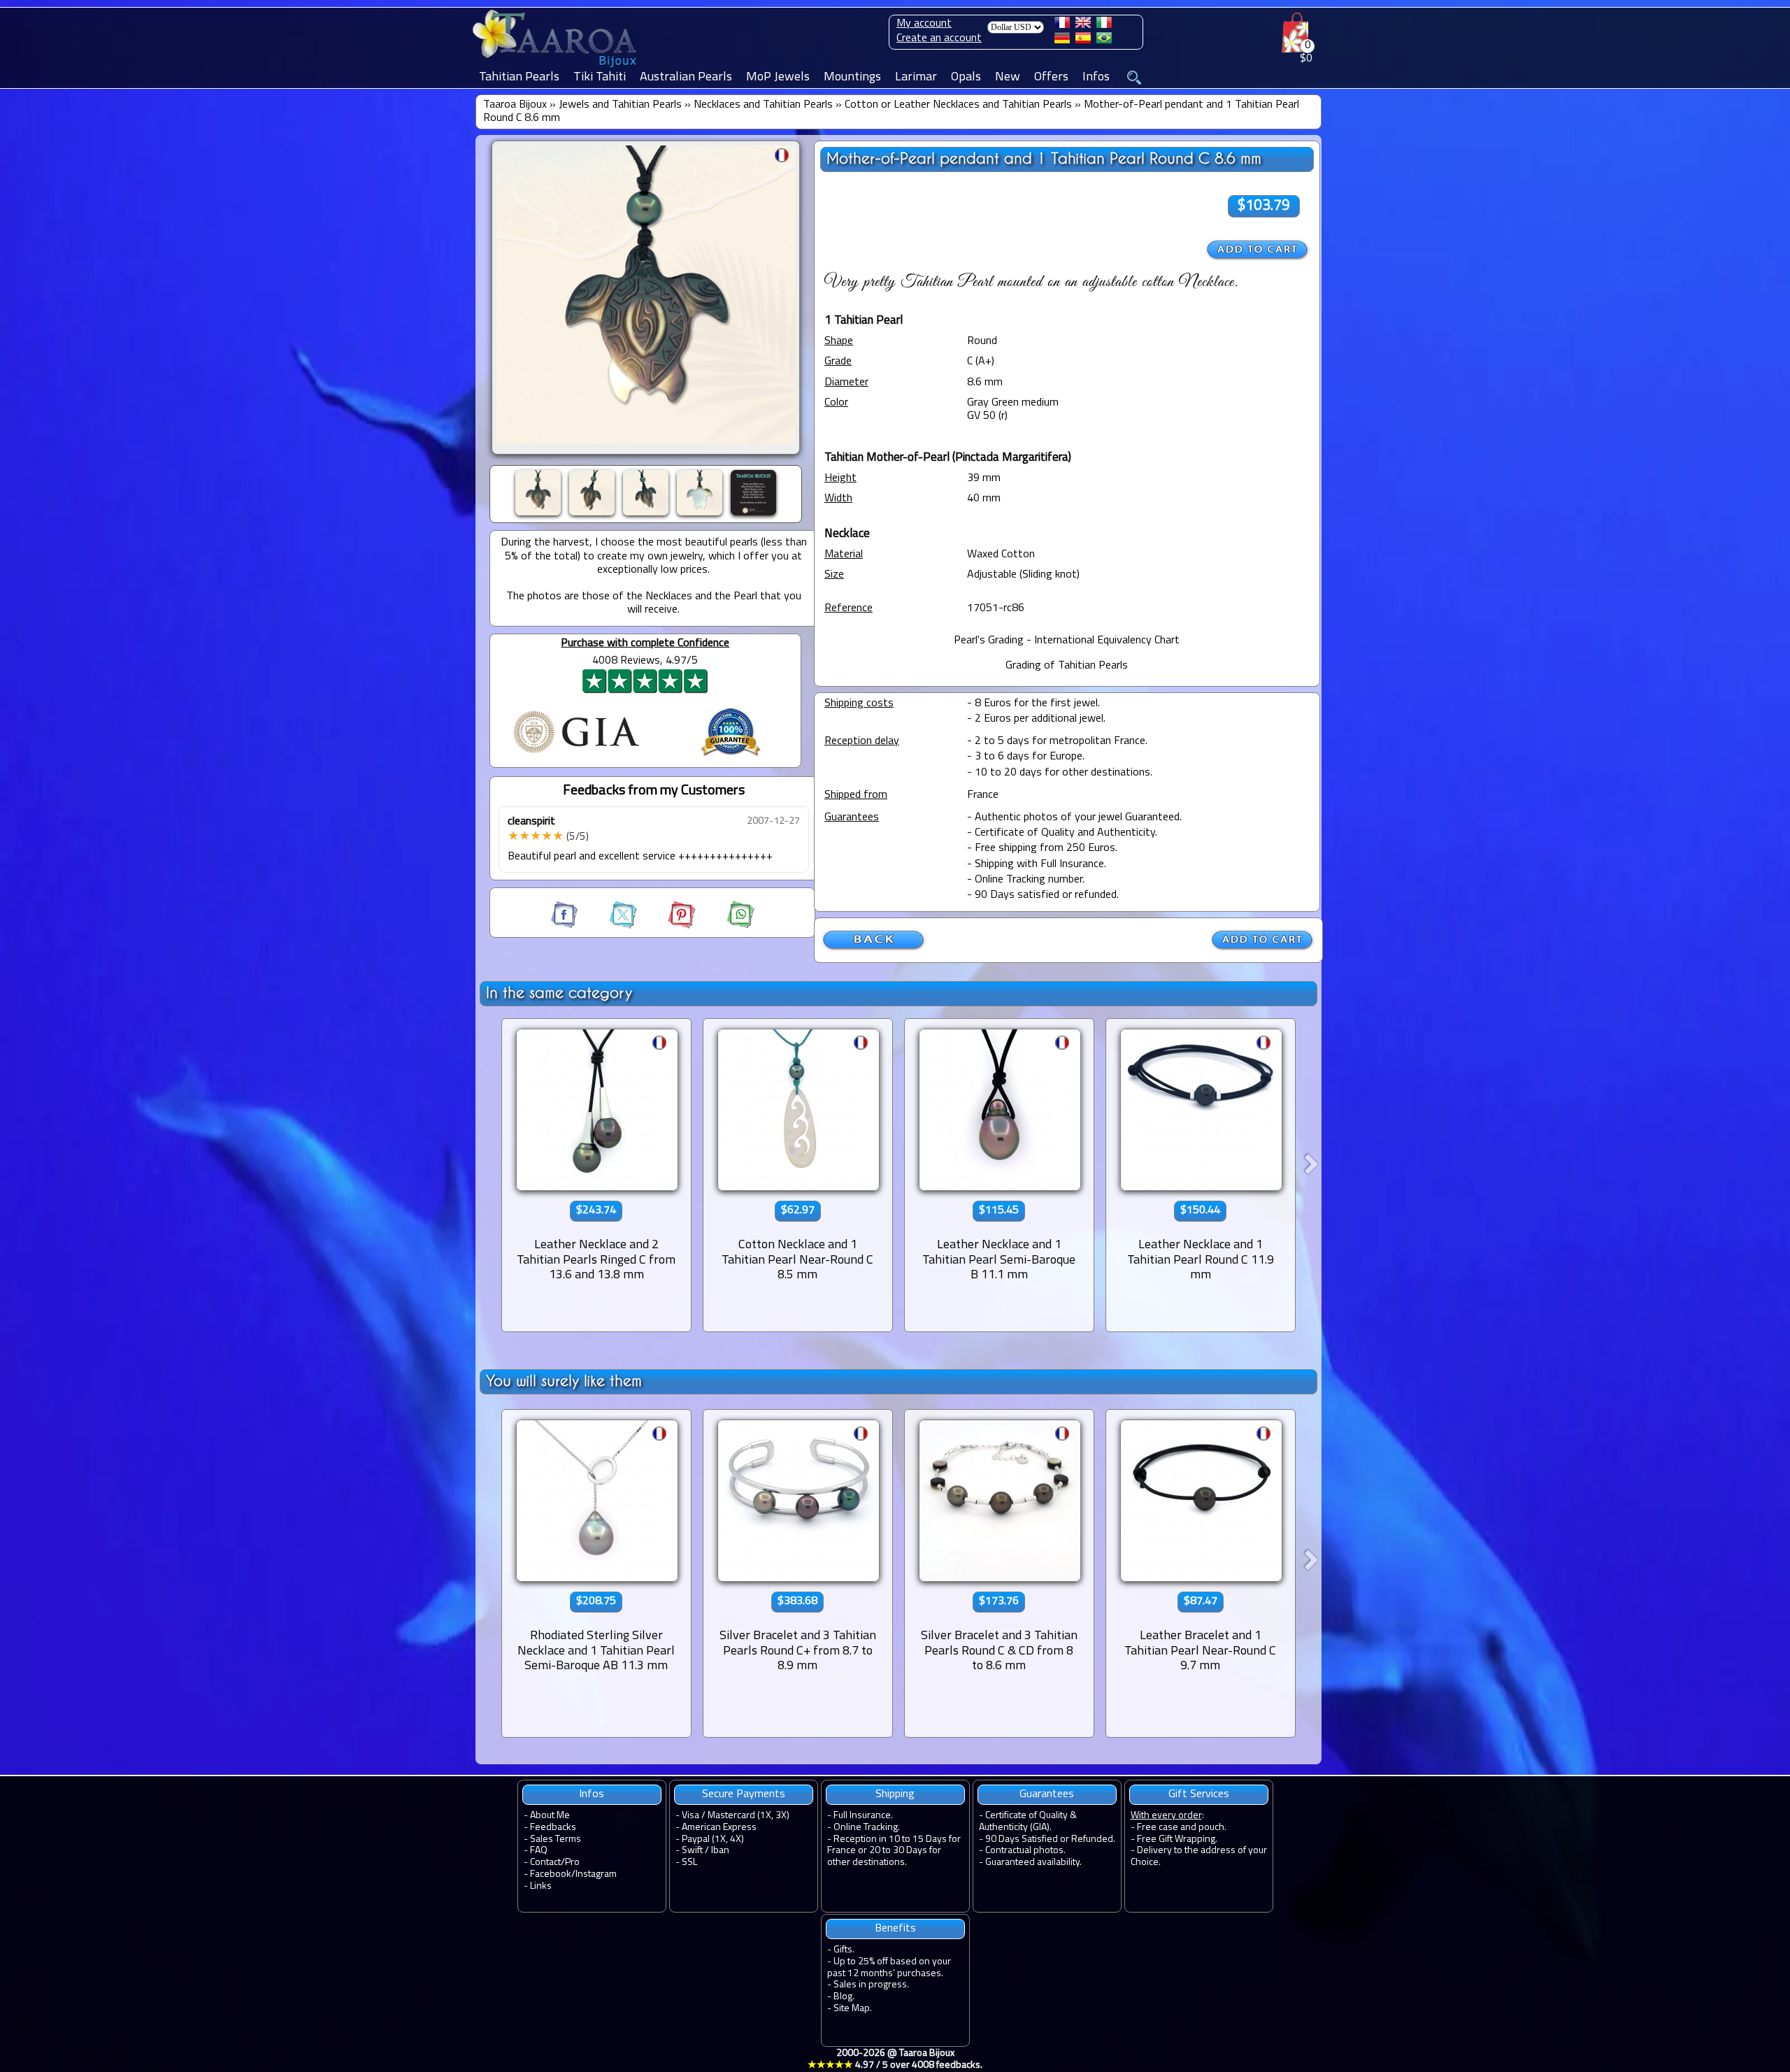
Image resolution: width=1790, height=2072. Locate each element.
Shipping (895, 1794)
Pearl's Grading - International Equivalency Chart (1067, 641)
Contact (545, 1863)
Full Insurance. (863, 1816)
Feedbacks (553, 1828)
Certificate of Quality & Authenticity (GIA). (1028, 1822)
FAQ (539, 1851)
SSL (689, 1863)
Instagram (596, 1874)
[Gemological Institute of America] (576, 755)
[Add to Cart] (1258, 250)
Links (541, 1886)
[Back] (874, 948)
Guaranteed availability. (1033, 1863)
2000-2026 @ (895, 2059)
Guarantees (1047, 1794)
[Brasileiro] (1104, 41)
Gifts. (844, 1950)
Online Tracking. (867, 1828)
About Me (550, 1816)
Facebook (551, 1874)
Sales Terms (556, 1839)
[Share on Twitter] (610, 926)
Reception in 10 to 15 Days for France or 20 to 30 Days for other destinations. (894, 1851)
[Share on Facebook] (566, 926)
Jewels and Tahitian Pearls (620, 105)
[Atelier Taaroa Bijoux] (556, 68)
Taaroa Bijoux (515, 105)
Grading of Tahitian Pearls (1067, 666)
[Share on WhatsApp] (726, 926)
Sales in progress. (871, 1985)
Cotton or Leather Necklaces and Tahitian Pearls (958, 105)
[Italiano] (1104, 25)
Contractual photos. (1025, 1851)
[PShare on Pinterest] (669, 926)
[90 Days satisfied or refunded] (731, 758)
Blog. (844, 1997)
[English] (1083, 25)
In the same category (559, 993)
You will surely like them (564, 1381)
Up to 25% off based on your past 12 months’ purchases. (889, 1968)
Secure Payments (744, 1794)
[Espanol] (1083, 41)
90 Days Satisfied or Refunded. (1050, 1839)
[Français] (1062, 25)
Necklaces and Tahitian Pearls (763, 105)
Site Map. (853, 2009)
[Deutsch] (1062, 41)
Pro (572, 1863)
